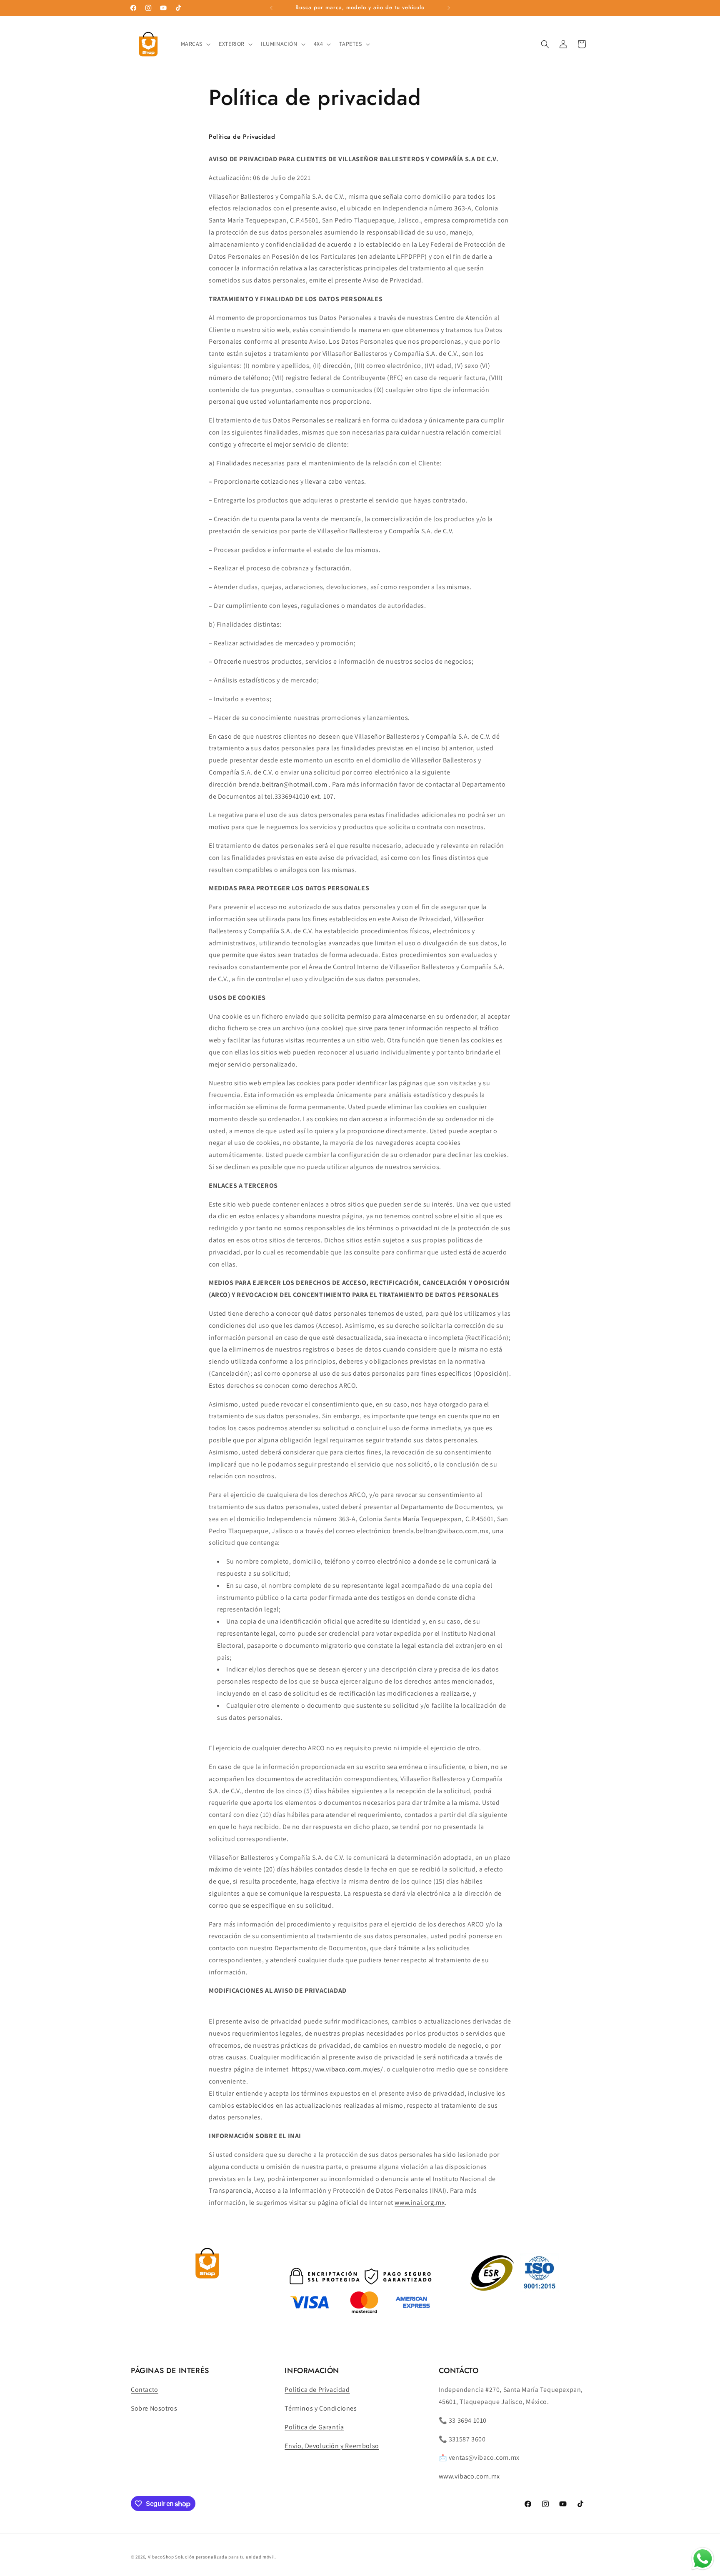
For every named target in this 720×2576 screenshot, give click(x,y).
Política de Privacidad (317, 2390)
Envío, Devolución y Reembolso (332, 2446)
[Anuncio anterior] (271, 8)
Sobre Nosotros (154, 2408)
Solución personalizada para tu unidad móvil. (226, 2557)
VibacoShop (162, 2557)
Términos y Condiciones (321, 2408)
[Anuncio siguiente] (449, 8)
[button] (195, 44)
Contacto (145, 2390)
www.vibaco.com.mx (469, 2476)
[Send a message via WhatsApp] (703, 2559)
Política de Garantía (314, 2427)
